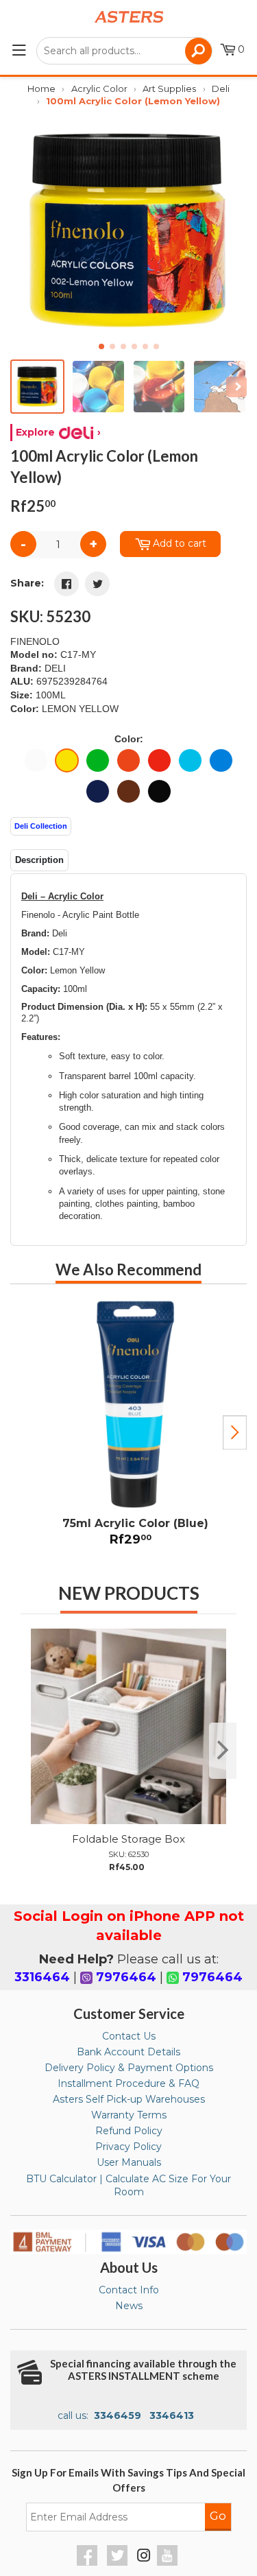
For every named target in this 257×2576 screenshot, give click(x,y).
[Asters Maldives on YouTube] (169, 2562)
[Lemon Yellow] (67, 760)
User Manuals (129, 2162)
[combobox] (124, 51)
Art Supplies (169, 88)
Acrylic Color (99, 88)
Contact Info (129, 2290)
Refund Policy (129, 2131)
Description (39, 860)
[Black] (159, 791)
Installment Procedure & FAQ (128, 2083)
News (129, 2306)
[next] (223, 1751)
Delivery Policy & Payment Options (129, 2068)
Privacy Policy (128, 2147)
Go (218, 2516)
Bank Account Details (128, 2052)
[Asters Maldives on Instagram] (144, 2557)
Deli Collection (41, 826)
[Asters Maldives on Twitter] (119, 2562)
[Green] (98, 760)
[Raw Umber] (128, 791)
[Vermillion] (128, 760)
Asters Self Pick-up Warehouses (129, 2099)
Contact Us (129, 2036)
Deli (221, 88)
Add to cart (180, 543)
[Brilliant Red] (159, 760)
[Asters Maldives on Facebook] (89, 2562)
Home (41, 88)
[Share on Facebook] (66, 584)
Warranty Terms (129, 2115)
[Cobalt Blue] (221, 760)
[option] (128, 1427)
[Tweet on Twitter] (97, 584)
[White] (36, 760)
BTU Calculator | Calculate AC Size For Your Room (128, 2186)
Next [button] (235, 1432)
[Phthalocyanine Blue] (98, 791)
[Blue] (190, 760)
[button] (231, 231)
